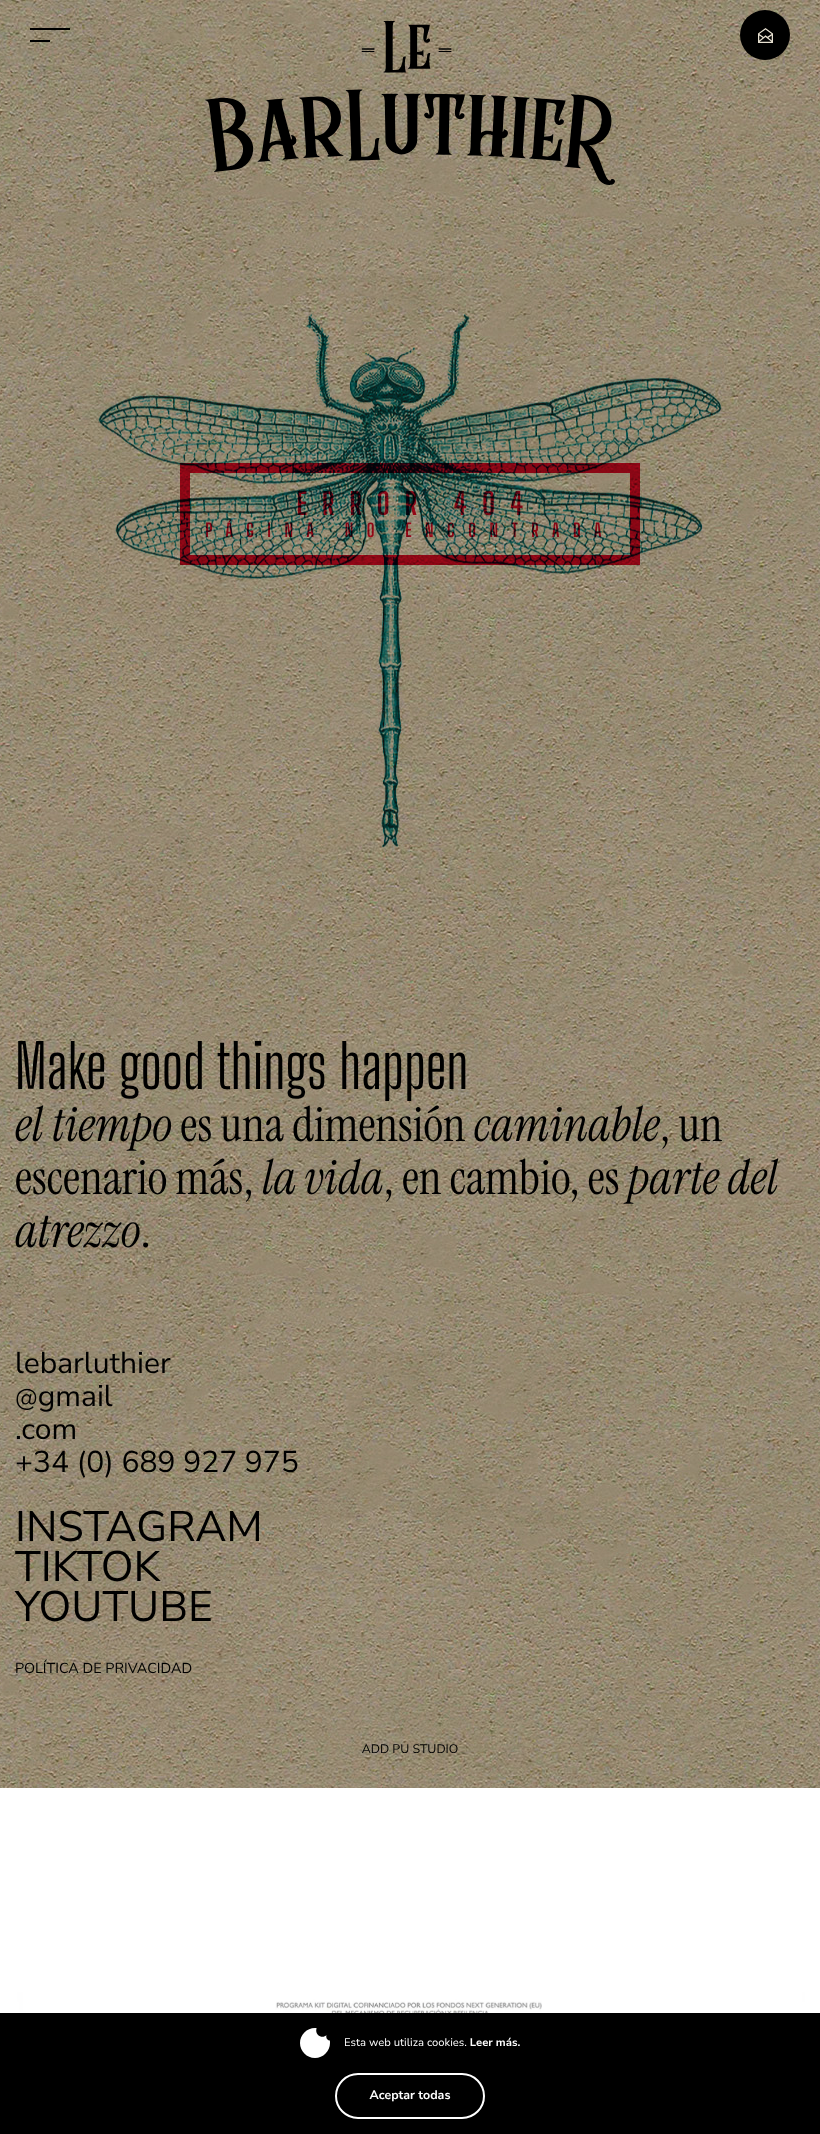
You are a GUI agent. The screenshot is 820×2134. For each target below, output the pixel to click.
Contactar (765, 35)
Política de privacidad (103, 1669)
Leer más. (495, 2043)
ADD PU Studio (410, 1749)
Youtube (114, 1608)
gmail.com (93, 1396)
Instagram (139, 1528)
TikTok (87, 1568)
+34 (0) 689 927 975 (157, 1462)
